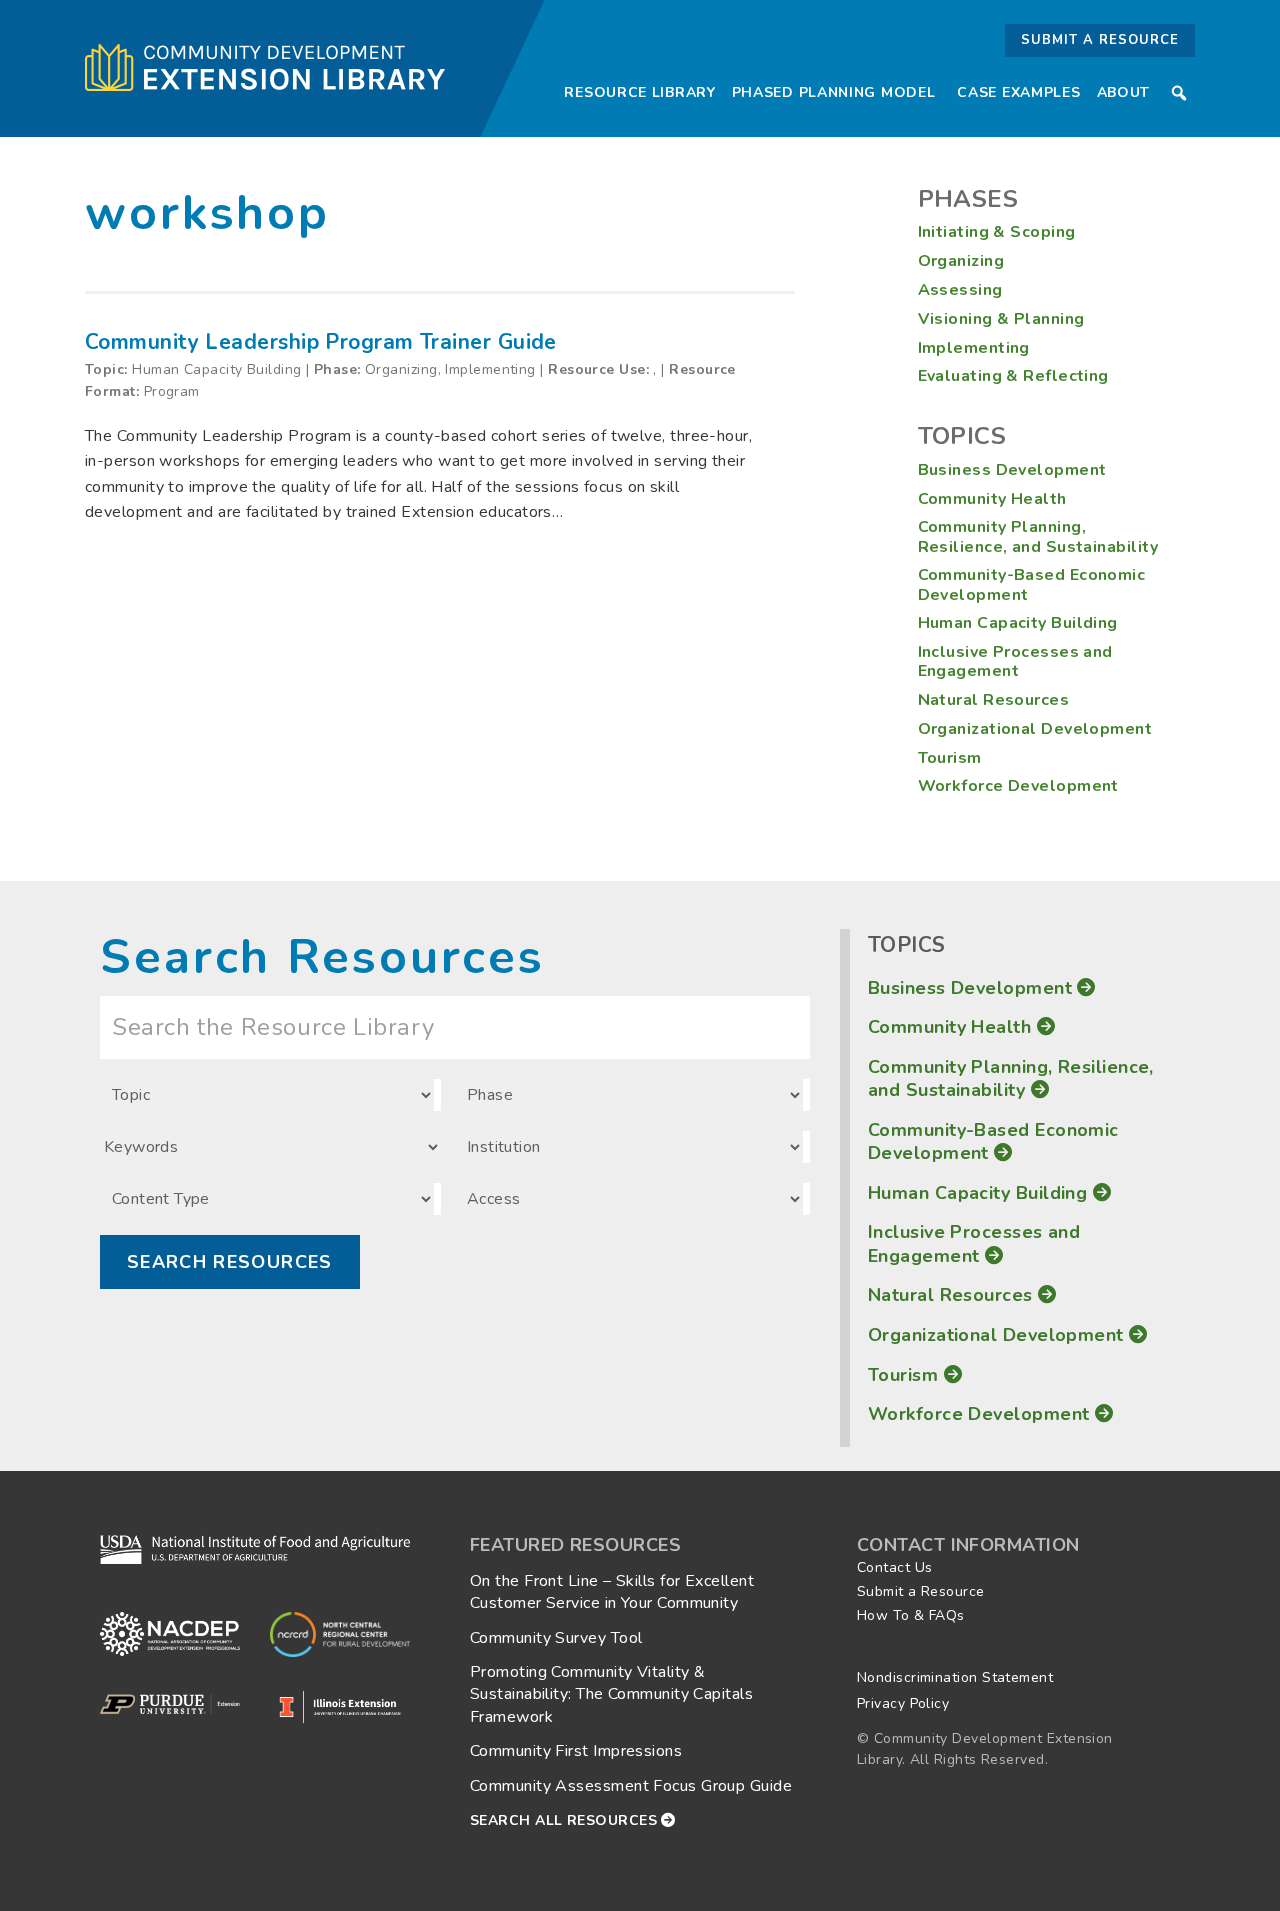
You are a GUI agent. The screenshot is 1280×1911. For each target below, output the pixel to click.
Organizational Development (1035, 729)
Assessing (960, 290)
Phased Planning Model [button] (834, 92)
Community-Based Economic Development (1032, 584)
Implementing (974, 348)
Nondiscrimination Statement (955, 1677)
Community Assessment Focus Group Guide (631, 1786)
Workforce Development (1018, 786)
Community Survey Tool (556, 1638)
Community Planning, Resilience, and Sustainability (1038, 536)
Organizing (961, 261)
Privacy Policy (903, 1703)
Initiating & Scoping (997, 232)
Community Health (992, 499)
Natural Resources (994, 700)
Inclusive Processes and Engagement (1015, 661)
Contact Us (895, 1567)
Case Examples (1018, 92)
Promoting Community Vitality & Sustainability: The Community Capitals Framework (611, 1694)
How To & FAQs (911, 1615)
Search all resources (565, 1820)
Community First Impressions (576, 1751)
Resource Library (639, 92)
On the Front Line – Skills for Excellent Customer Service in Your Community (612, 1592)
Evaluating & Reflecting (1013, 376)
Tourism (950, 758)
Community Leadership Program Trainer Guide (321, 342)
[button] (1179, 93)
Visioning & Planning (1001, 319)
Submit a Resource (1100, 40)
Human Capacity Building (1018, 623)
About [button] (1124, 92)
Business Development (1012, 470)
